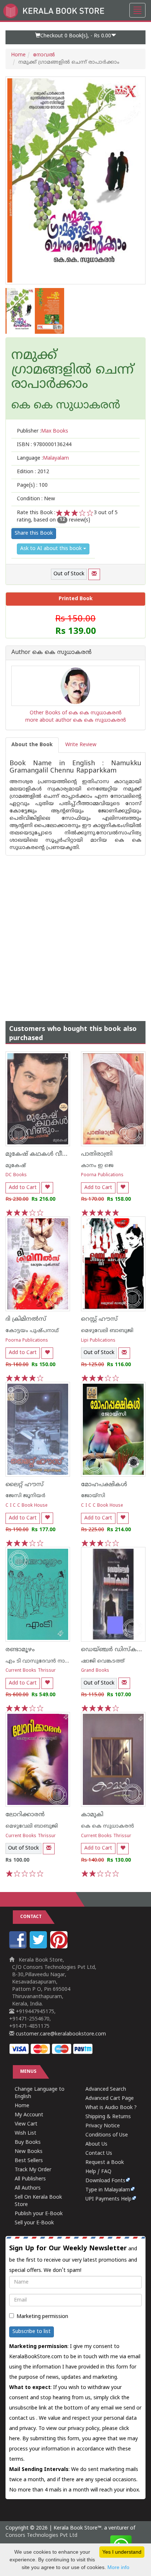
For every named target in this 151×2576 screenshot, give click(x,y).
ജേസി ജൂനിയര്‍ (25, 1496)
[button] (75, 37)
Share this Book (34, 533)
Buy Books (28, 2143)
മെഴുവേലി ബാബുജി (107, 1331)
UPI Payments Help (108, 2199)
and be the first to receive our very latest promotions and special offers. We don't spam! (73, 2259)
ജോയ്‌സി (93, 1496)
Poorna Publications (102, 1175)
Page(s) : (32, 485)
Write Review (81, 745)
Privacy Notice (103, 2126)
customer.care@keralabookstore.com (60, 2034)
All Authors (28, 2188)
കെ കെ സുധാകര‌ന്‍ (108, 1826)
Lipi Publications (98, 1341)
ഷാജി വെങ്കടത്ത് (103, 1661)
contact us (23, 2418)
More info (118, 2567)
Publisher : (43, 431)
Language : (43, 458)
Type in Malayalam (108, 2190)
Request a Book (105, 2163)
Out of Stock (69, 574)
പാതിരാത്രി (97, 1154)
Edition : (33, 472)
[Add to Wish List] (47, 1188)
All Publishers (30, 2179)
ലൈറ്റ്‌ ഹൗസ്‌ (25, 1485)
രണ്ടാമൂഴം (20, 1650)
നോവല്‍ (44, 55)
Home (18, 55)
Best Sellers (29, 2161)
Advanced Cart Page (110, 2099)
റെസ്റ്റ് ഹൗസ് (99, 1319)
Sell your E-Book (34, 2223)
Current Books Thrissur (31, 1671)
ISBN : (44, 445)
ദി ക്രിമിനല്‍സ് (26, 1319)
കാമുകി (92, 1815)
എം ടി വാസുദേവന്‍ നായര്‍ (40, 1661)
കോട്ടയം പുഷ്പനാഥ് (32, 1331)
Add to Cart (23, 1188)
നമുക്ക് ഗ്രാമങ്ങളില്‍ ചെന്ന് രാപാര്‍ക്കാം (73, 371)
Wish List (25, 2133)
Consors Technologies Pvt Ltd (41, 2536)
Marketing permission (42, 2317)
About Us (96, 2144)
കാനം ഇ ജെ (97, 1166)
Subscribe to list (32, 2332)
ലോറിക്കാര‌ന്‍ (25, 1815)
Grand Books (95, 1671)
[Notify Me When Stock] (94, 574)
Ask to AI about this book (52, 549)
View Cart (26, 2124)
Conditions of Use (107, 2135)
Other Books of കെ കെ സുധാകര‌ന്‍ (76, 713)
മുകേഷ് (16, 1166)
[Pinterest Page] (60, 1947)
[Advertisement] (75, 931)
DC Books (16, 1175)
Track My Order (33, 2170)
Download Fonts (105, 2181)
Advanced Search (106, 2089)
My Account (29, 2115)
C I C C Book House (27, 1506)
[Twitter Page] (39, 1947)
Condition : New (36, 499)
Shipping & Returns (108, 2117)
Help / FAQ (98, 2172)
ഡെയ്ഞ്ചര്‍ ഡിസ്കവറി (114, 1650)
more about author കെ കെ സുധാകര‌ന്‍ (76, 720)
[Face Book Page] (19, 1947)
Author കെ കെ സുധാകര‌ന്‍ (51, 653)
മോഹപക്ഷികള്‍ (104, 1485)
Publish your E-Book (39, 2214)
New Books (29, 2152)
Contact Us (99, 2153)
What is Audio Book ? (111, 2108)
